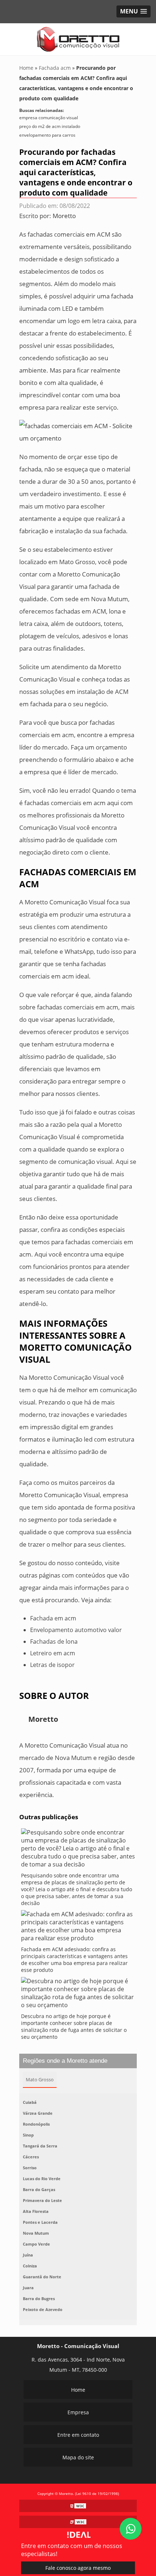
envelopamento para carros (47, 135)
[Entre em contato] (78, 432)
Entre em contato (78, 2435)
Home (78, 2390)
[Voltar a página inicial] (78, 39)
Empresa (78, 2412)
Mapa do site (78, 2457)
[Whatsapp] (131, 2529)
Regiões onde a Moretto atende (65, 2061)
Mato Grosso (40, 2079)
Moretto (64, 216)
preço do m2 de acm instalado (50, 126)
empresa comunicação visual (49, 118)
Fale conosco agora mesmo (78, 2568)
